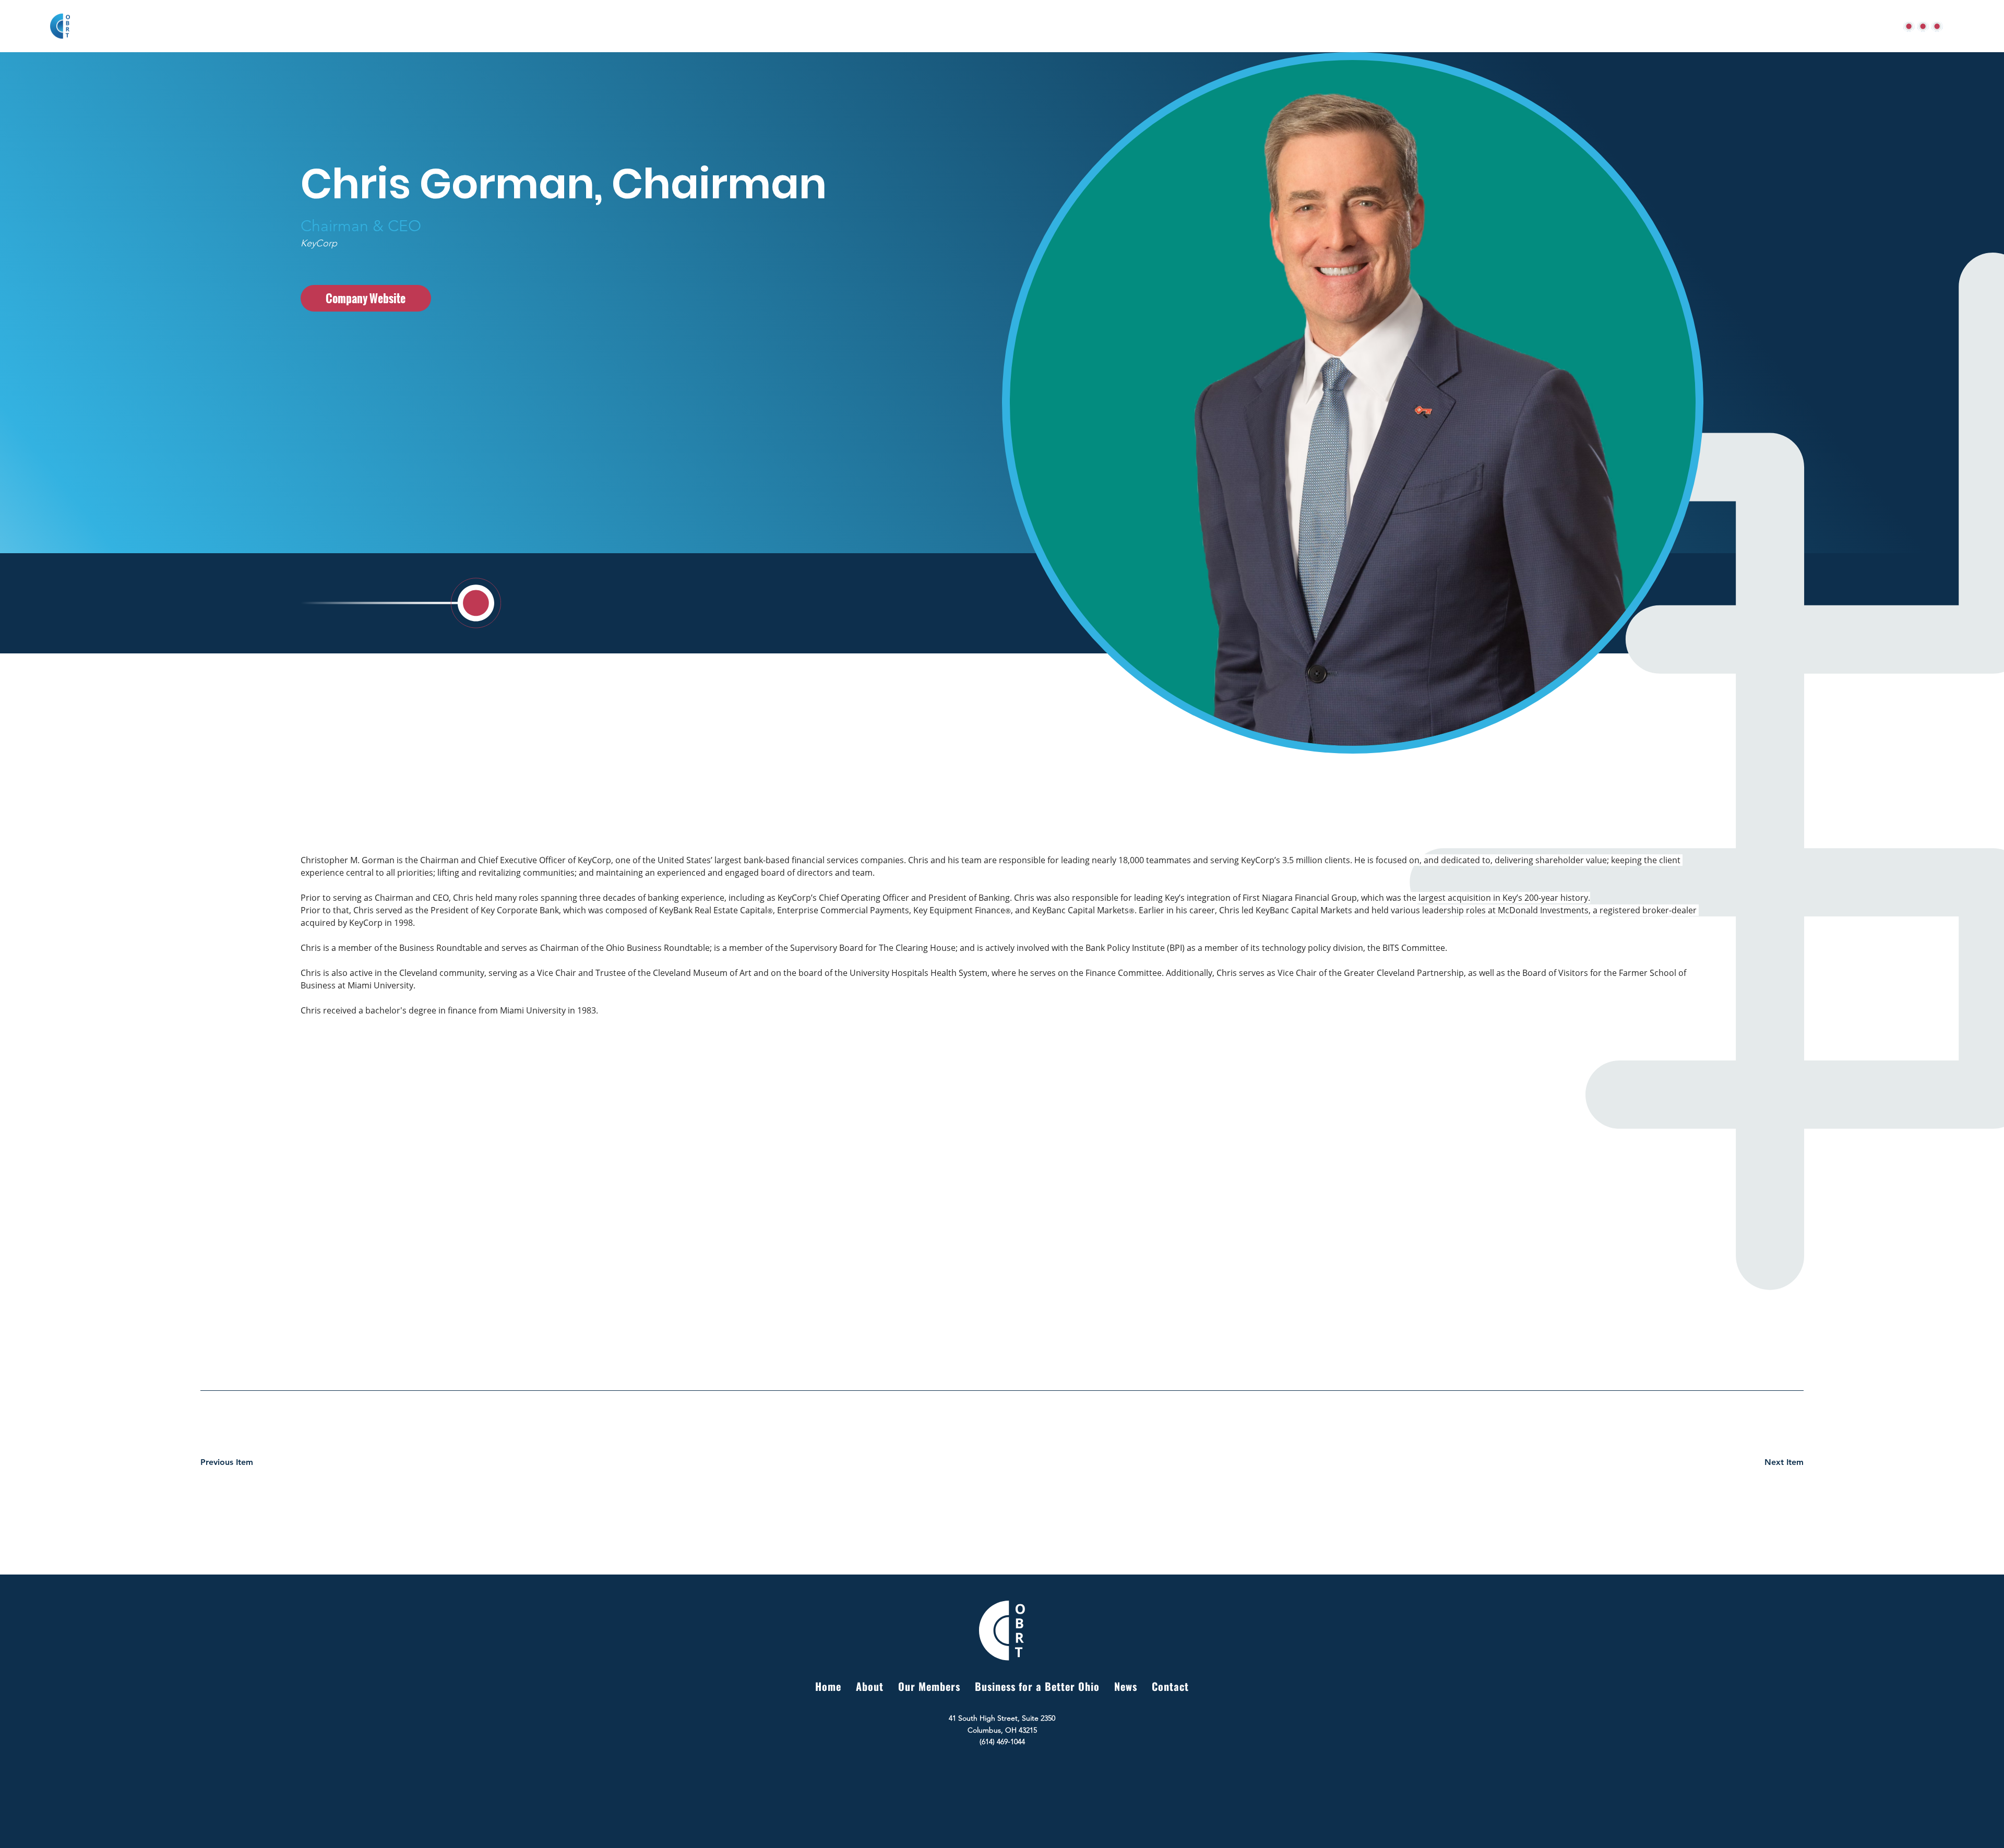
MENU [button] (1904, 26)
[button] (1937, 26)
